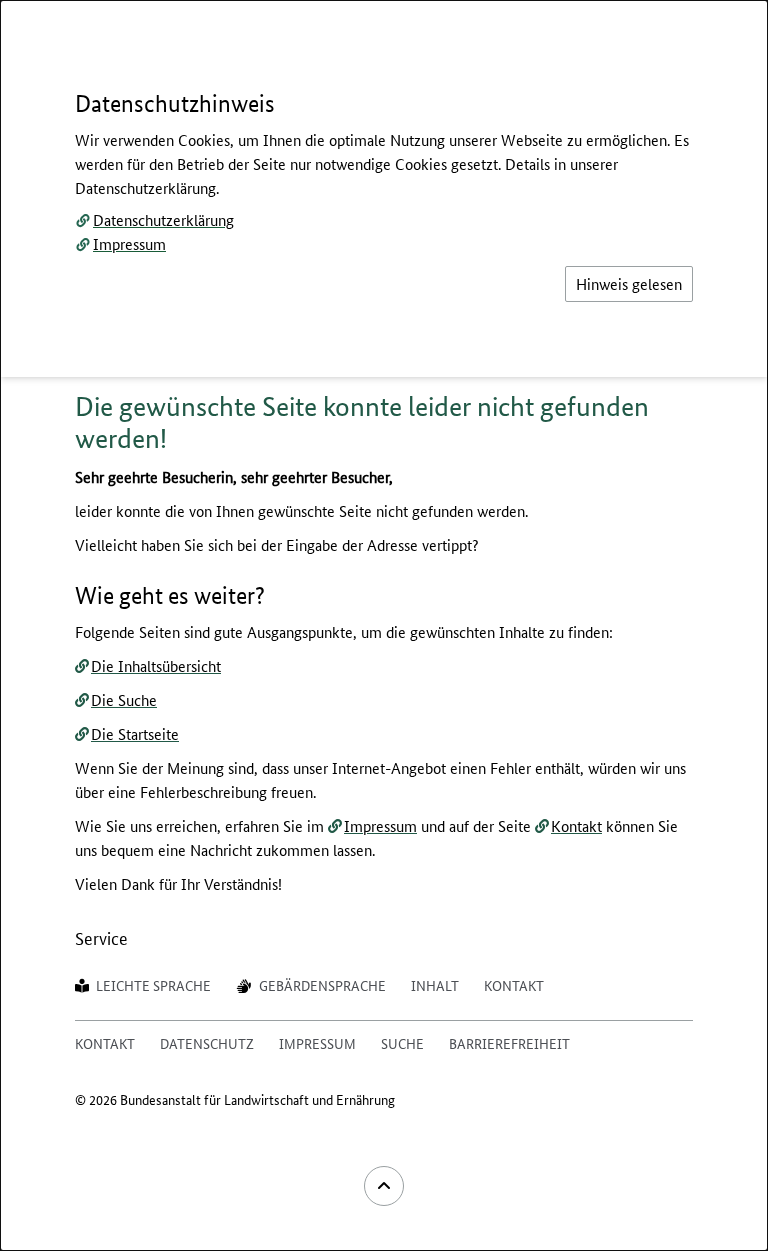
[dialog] (384, 625)
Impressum (129, 243)
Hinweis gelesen (629, 283)
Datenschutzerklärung (163, 219)
